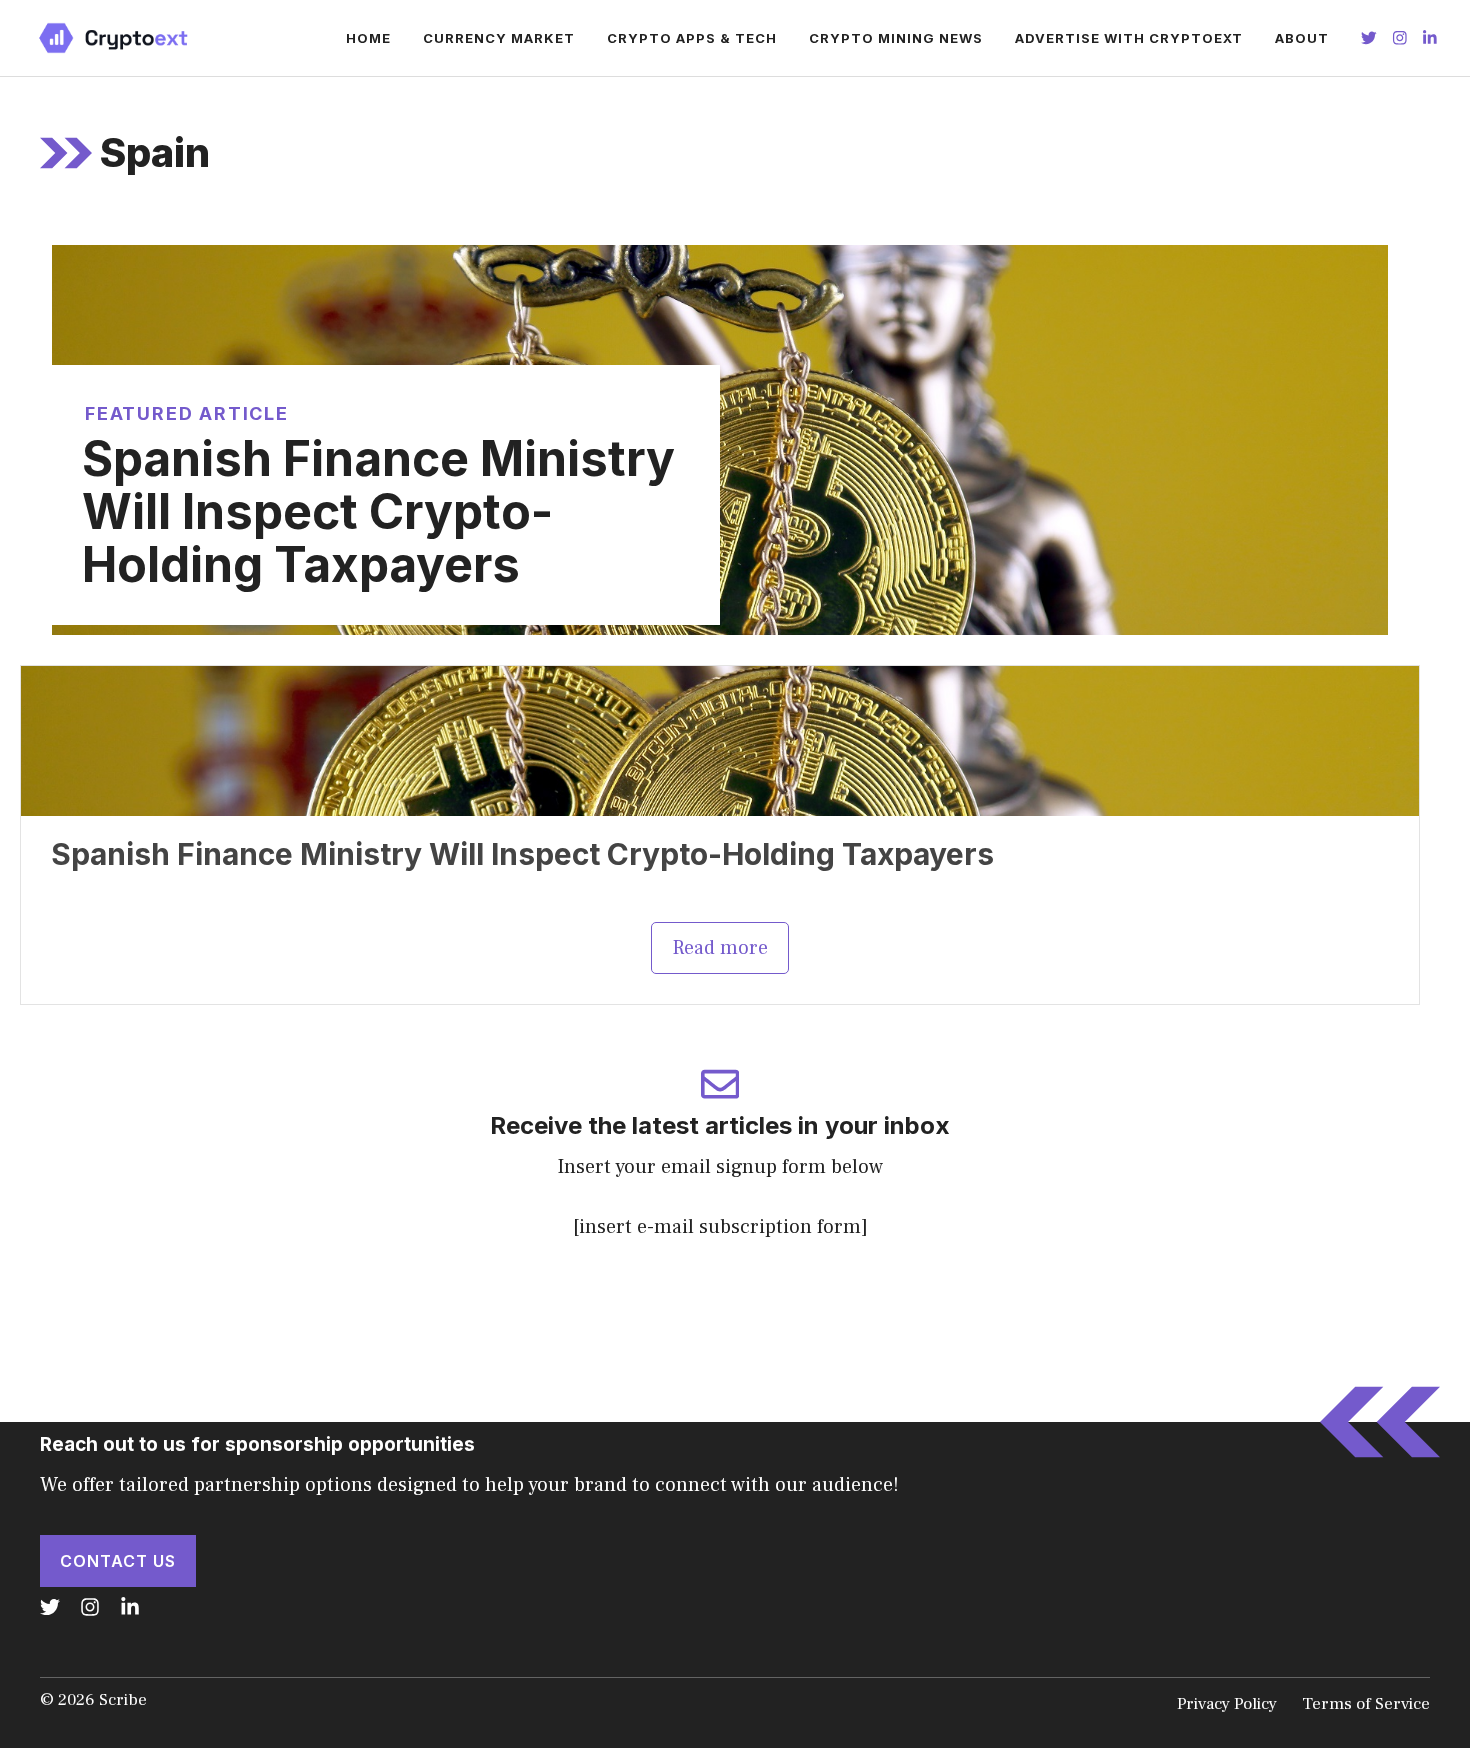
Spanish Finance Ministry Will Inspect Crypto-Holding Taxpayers (378, 511)
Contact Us (118, 1561)
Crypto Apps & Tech (692, 38)
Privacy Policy (1227, 1704)
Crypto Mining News (896, 38)
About (1302, 38)
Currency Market (499, 38)
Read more (720, 948)
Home (368, 38)
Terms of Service (1366, 1704)
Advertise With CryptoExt (1129, 38)
